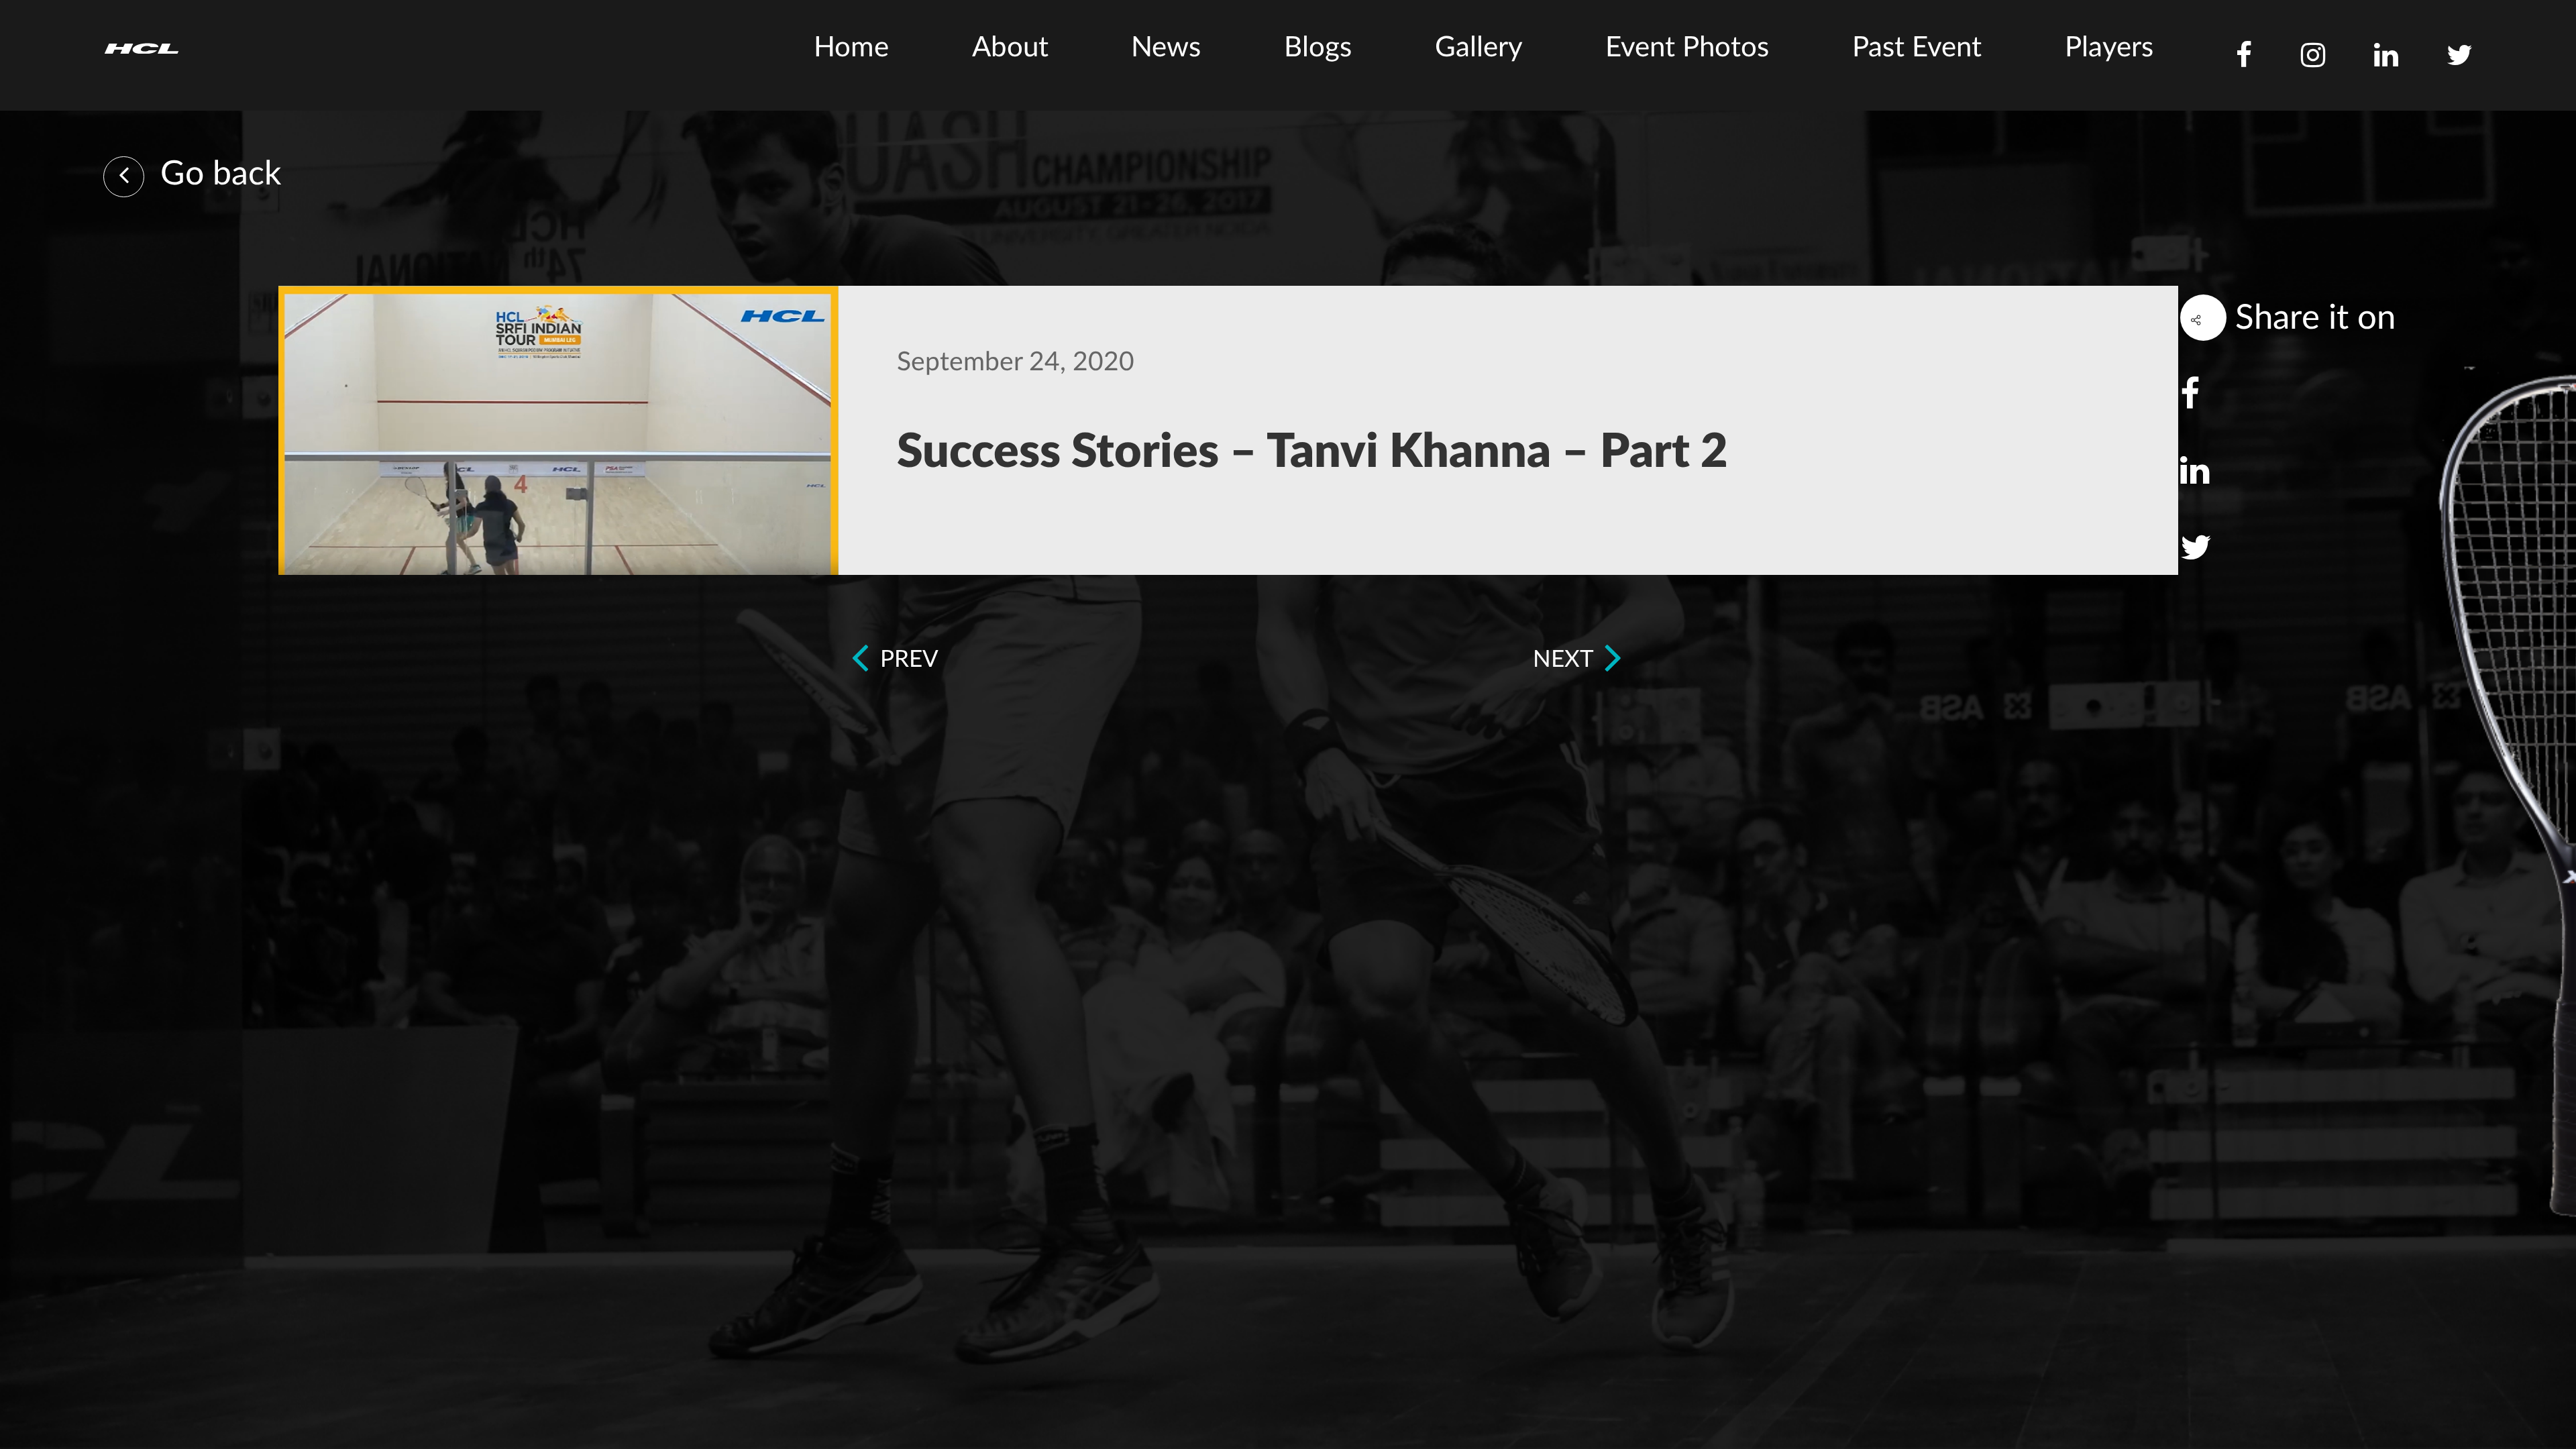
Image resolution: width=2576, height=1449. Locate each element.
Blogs (1318, 48)
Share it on (2311, 318)
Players (2109, 48)
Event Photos (1687, 48)
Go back (216, 174)
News (1166, 48)
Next (1566, 660)
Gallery (1479, 48)
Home (851, 48)
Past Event (1917, 48)
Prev (906, 660)
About (1010, 48)
